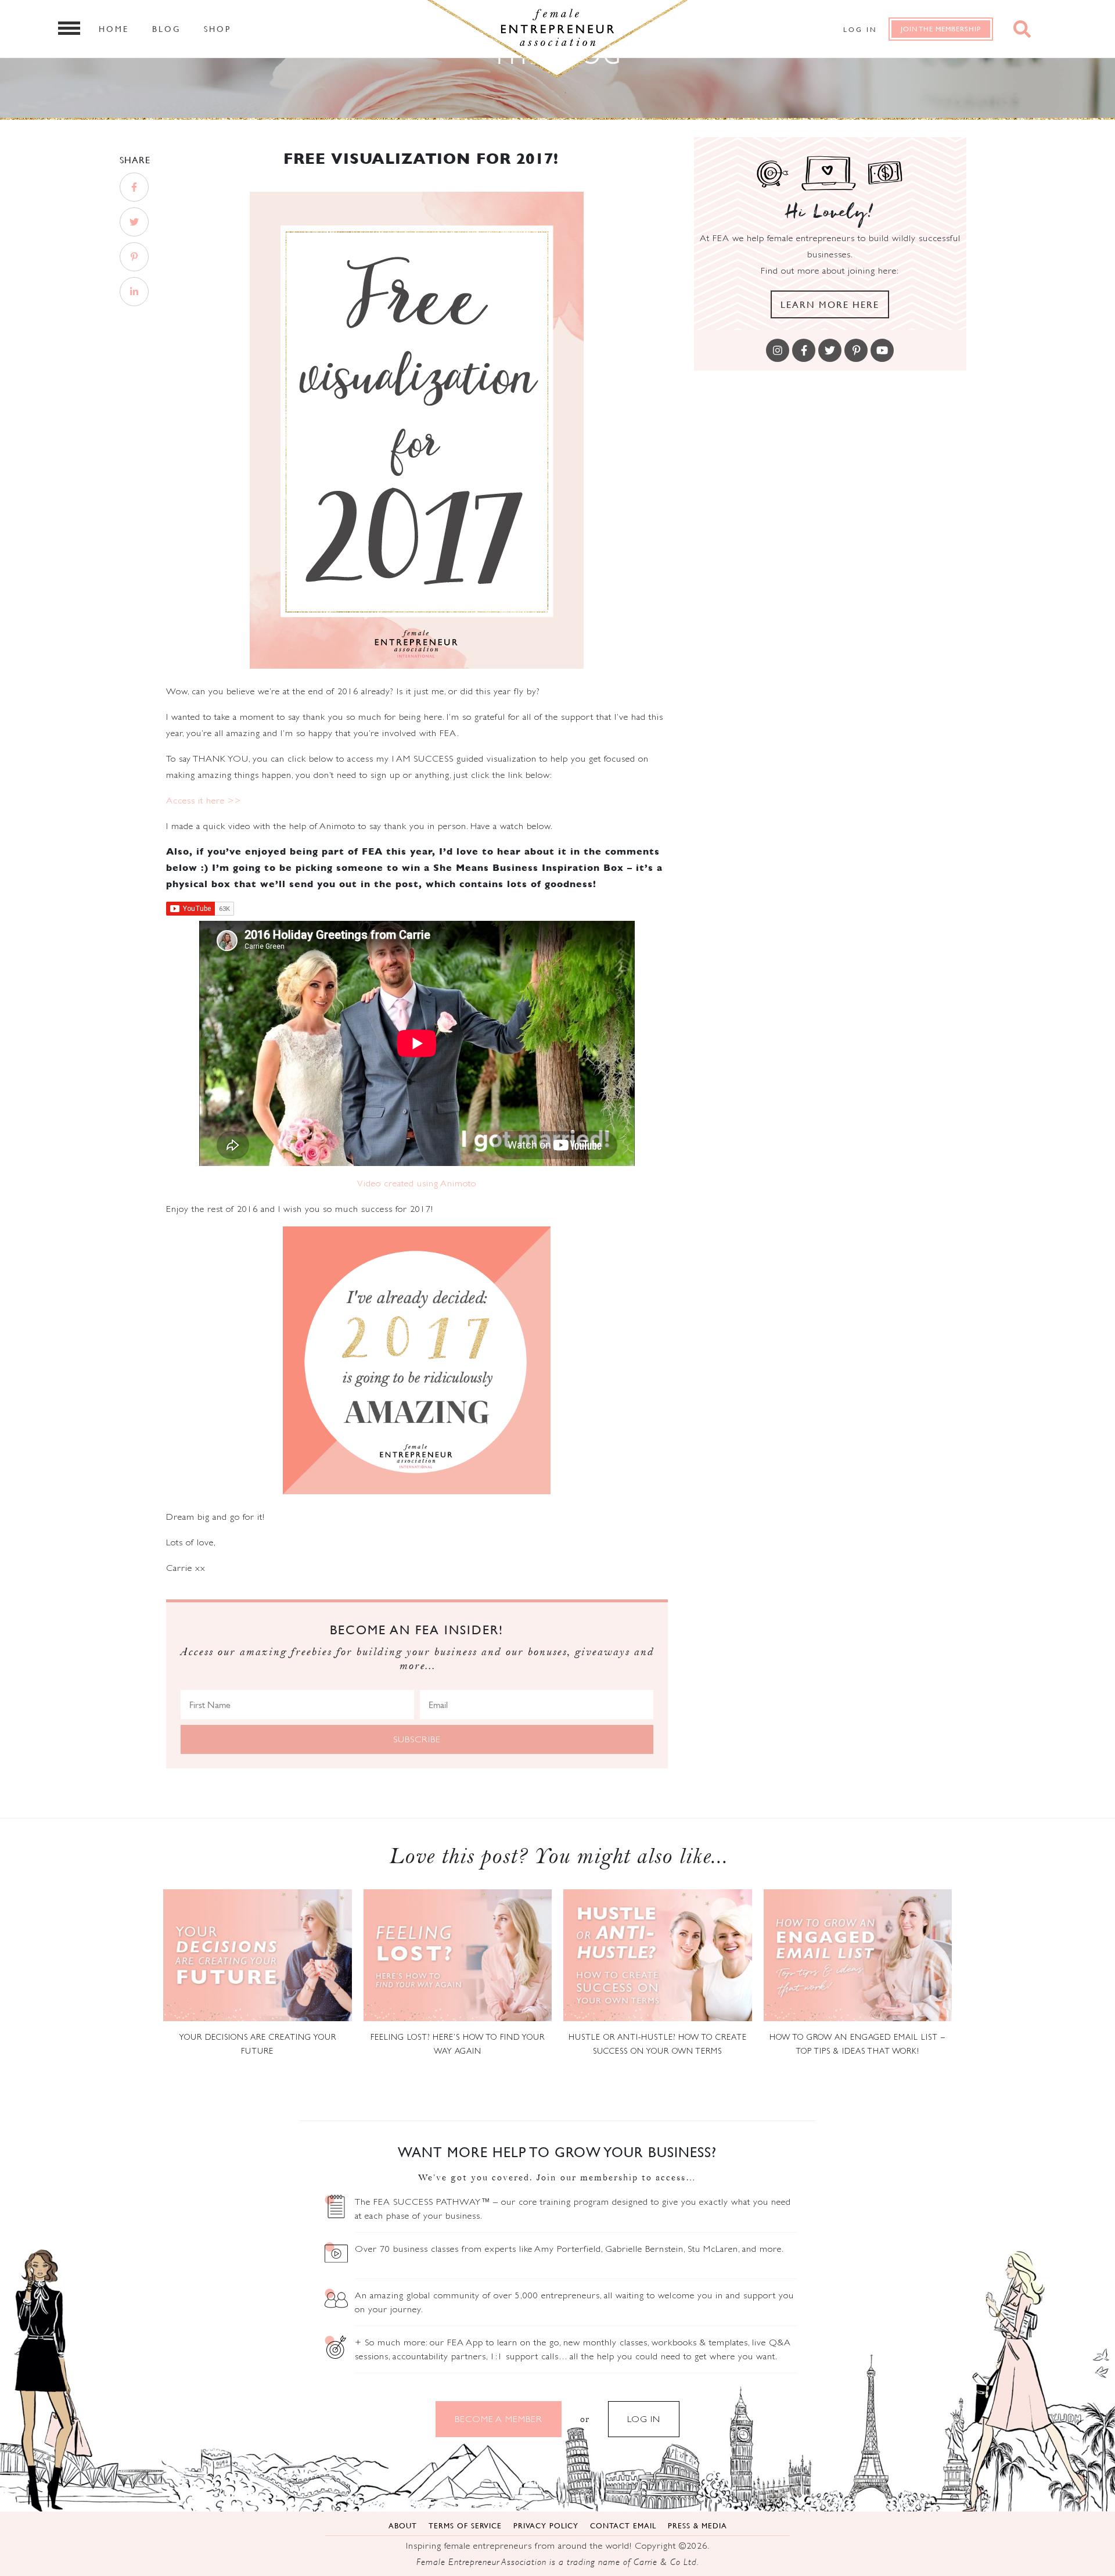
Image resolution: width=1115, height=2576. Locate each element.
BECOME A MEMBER (499, 2419)
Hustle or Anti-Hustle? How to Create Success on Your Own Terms (658, 2044)
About (403, 2525)
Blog (166, 28)
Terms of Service (465, 2525)
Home (114, 28)
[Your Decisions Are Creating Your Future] (258, 1955)
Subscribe (417, 1739)
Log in (860, 29)
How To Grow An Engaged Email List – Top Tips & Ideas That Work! (857, 2044)
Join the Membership (941, 29)
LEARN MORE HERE (830, 304)
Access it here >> (205, 800)
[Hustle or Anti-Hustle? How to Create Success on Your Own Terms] (658, 1955)
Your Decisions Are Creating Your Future (258, 2044)
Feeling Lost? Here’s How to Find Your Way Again (458, 2044)
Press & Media (697, 2525)
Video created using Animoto (417, 1183)
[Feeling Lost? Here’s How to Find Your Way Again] (458, 1955)
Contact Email (623, 2525)
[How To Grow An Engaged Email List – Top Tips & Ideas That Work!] (858, 1955)
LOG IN (644, 2419)
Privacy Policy (546, 2525)
